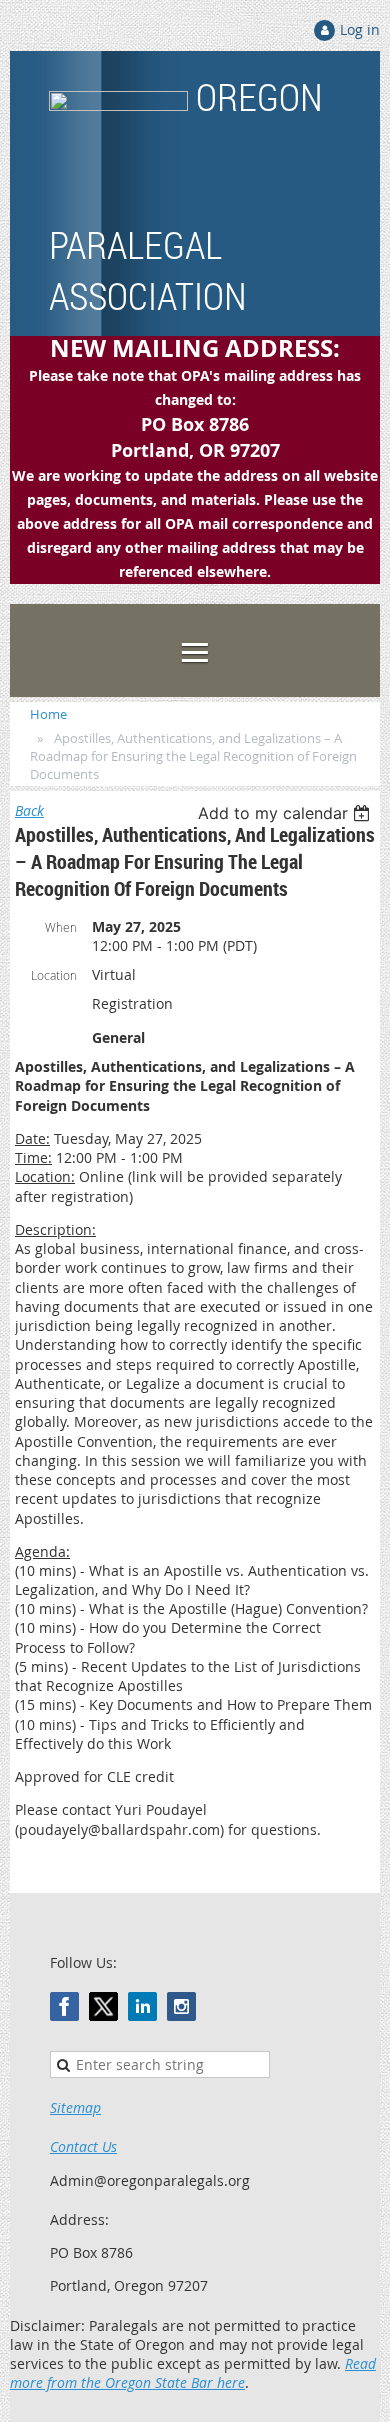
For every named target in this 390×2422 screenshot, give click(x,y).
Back (29, 810)
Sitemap (75, 2107)
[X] (103, 2006)
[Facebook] (64, 2006)
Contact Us (83, 2146)
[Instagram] (181, 2006)
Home (48, 714)
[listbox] (286, 813)
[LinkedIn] (142, 2006)
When (61, 927)
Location (54, 975)
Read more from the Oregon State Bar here (193, 2373)
